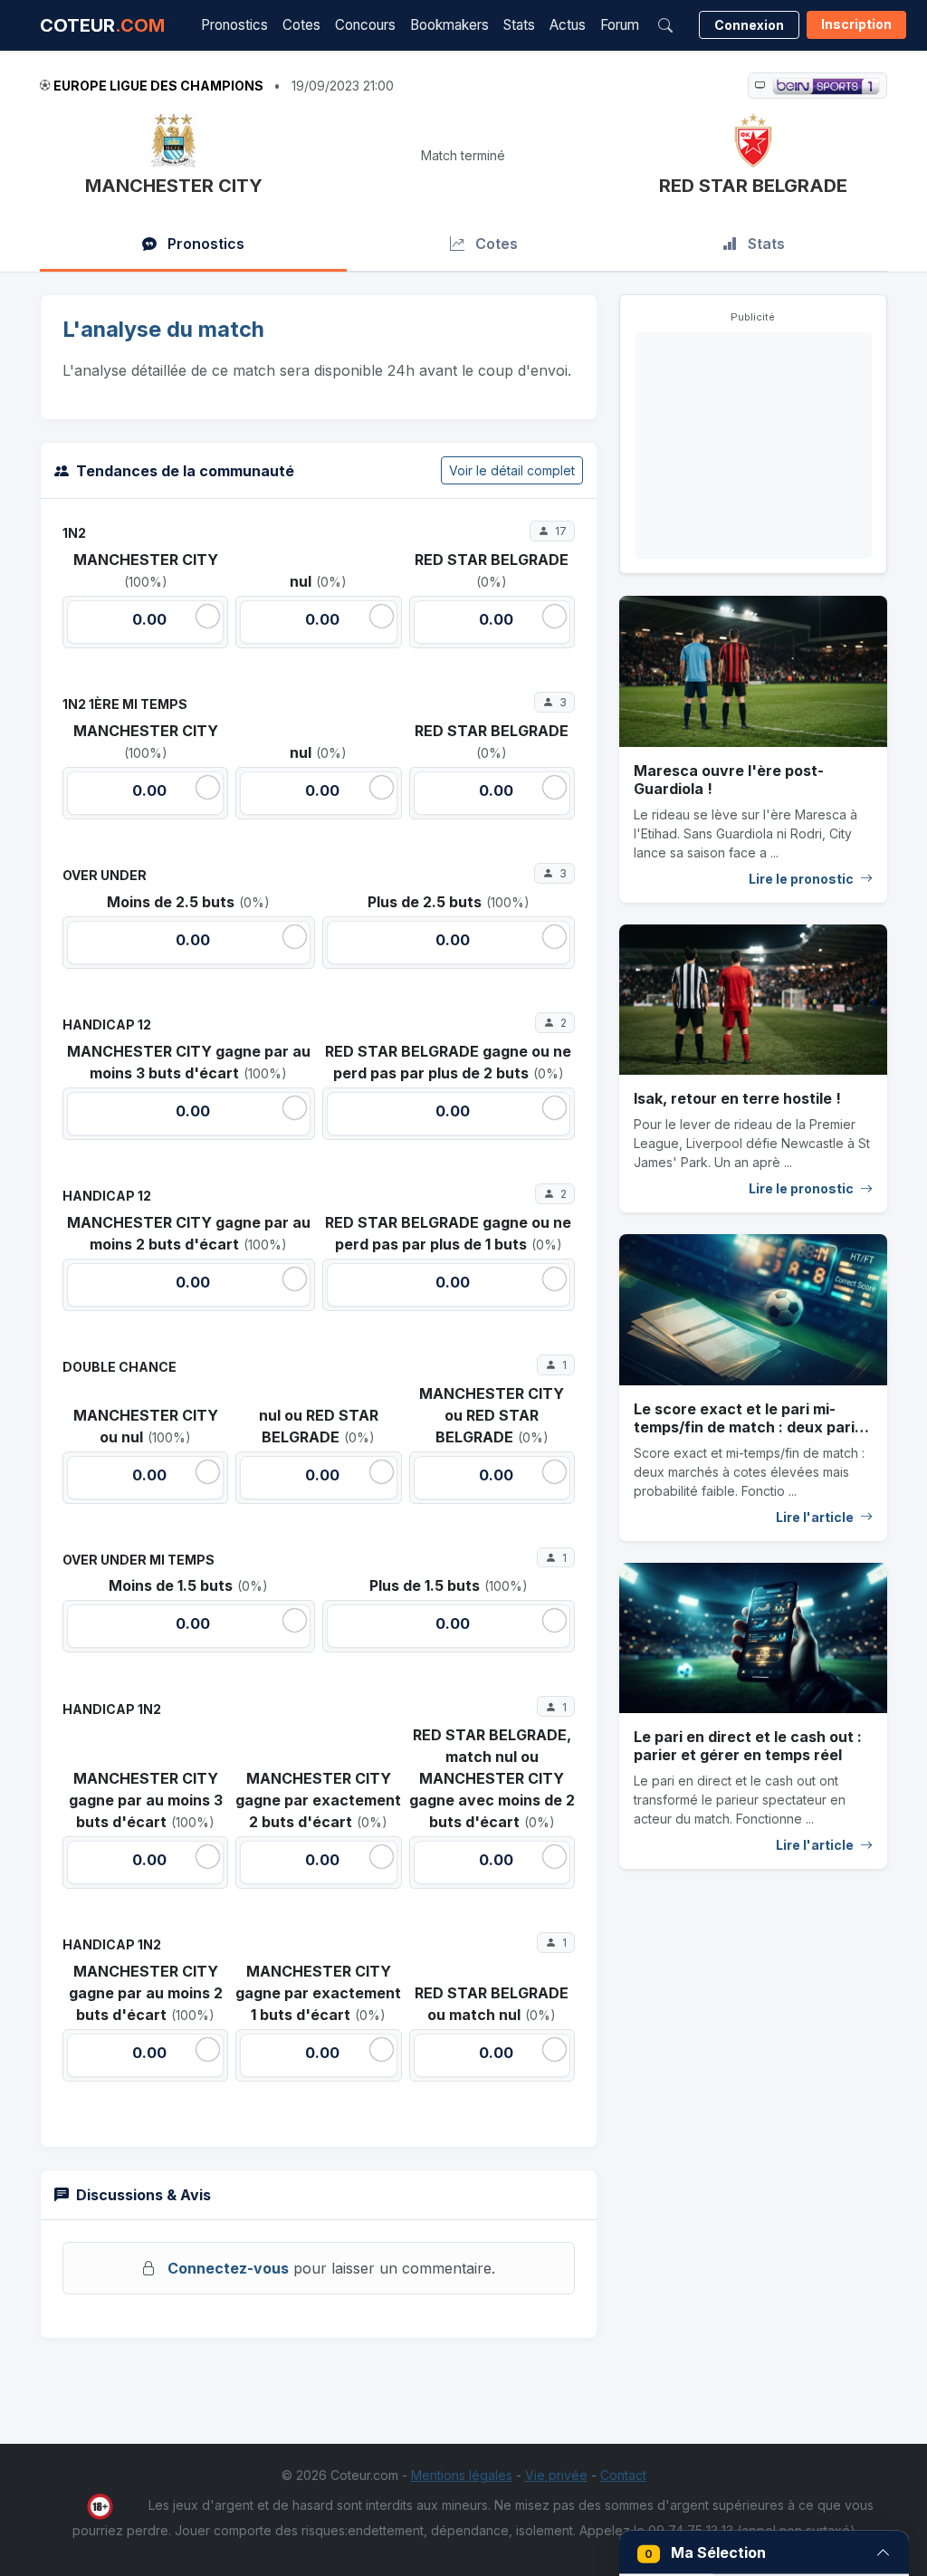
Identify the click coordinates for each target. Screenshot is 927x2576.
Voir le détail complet (512, 470)
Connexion (749, 25)
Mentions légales (462, 2475)
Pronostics (234, 25)
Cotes (301, 25)
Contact (623, 2475)
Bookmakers (449, 25)
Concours (365, 25)
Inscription (856, 24)
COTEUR (102, 25)
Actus (568, 25)
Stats (519, 25)
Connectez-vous (228, 2268)
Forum (620, 25)
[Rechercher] (665, 25)
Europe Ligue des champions (158, 86)
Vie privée (556, 2475)
